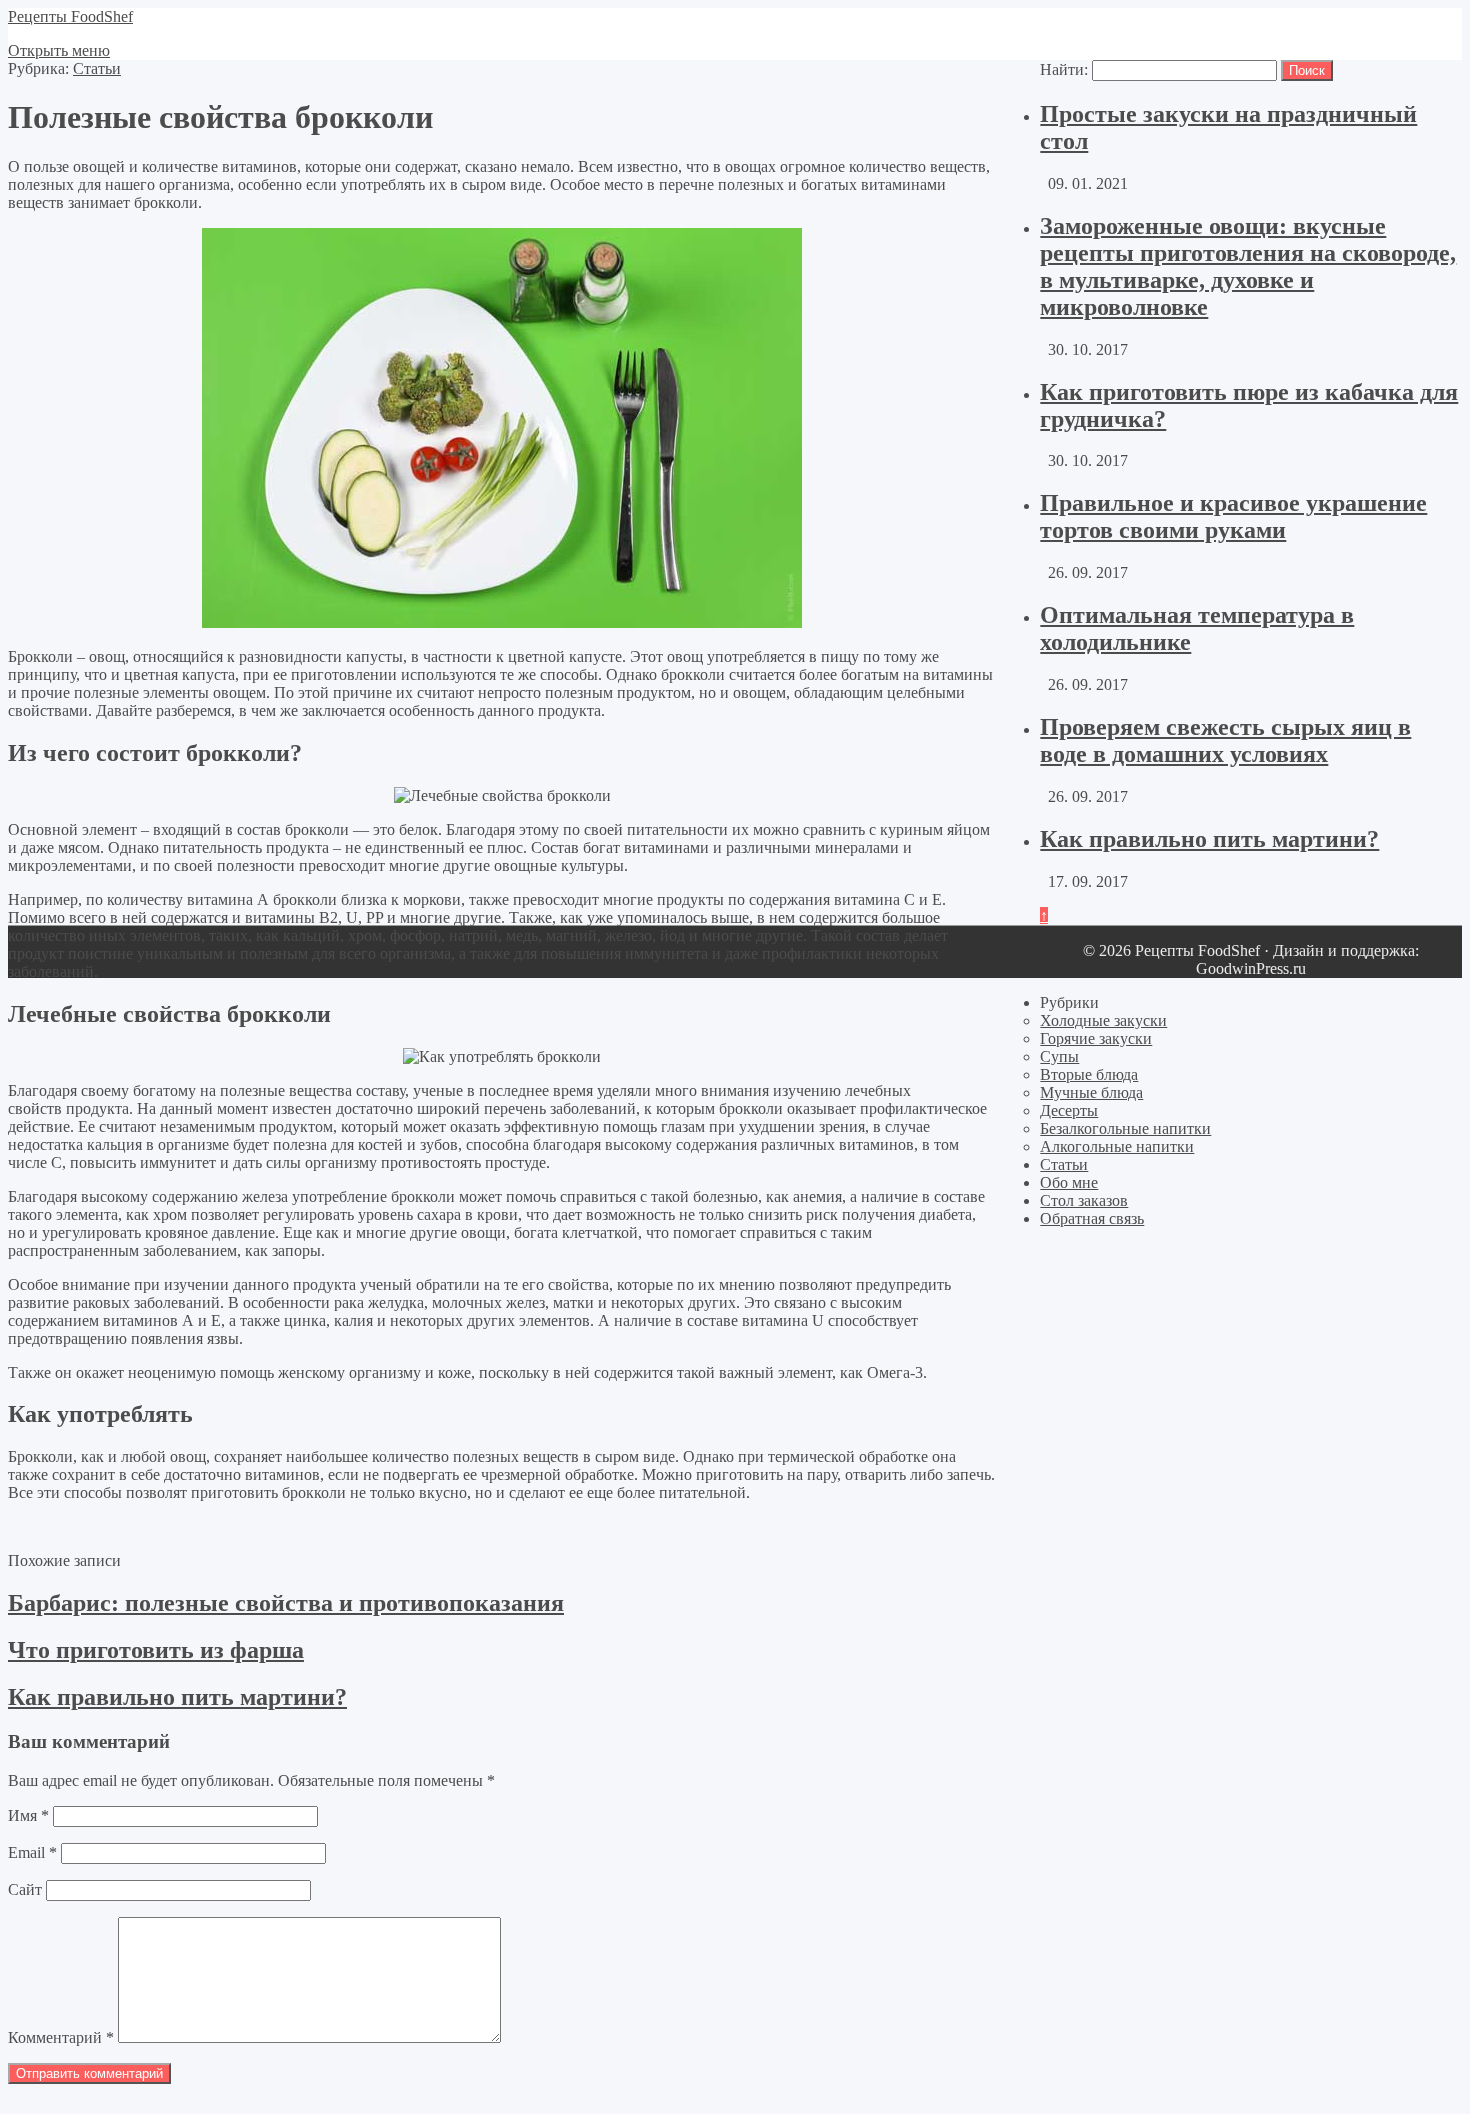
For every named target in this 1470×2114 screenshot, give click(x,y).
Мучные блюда (1091, 1092)
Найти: (1064, 69)
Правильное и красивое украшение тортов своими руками (1233, 516)
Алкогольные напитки (1117, 1146)
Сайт (25, 1889)
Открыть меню (59, 50)
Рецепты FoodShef (70, 16)
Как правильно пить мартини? (1209, 839)
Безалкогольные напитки (1125, 1128)
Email (32, 1852)
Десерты (1069, 1110)
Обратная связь (1092, 1218)
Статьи (97, 68)
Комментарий (61, 2037)
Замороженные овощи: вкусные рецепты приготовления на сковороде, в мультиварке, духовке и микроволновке (1248, 266)
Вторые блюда (1089, 1074)
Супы (1059, 1056)
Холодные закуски (1103, 1020)
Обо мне (1069, 1182)
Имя (28, 1815)
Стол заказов (1084, 1200)
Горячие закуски (1096, 1038)
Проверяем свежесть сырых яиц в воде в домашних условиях (1225, 740)
